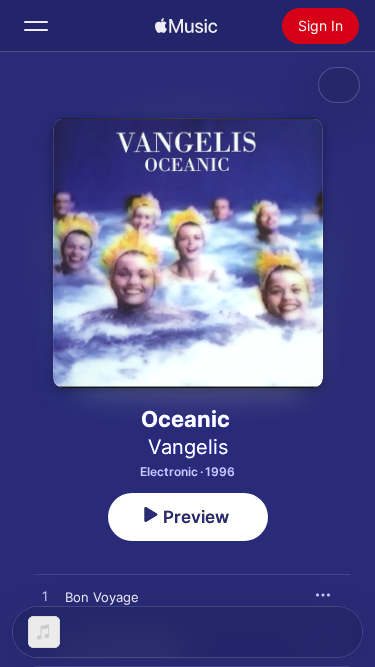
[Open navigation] (36, 26)
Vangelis (188, 447)
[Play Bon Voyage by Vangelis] (45, 597)
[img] (186, 26)
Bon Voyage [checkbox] (102, 597)
